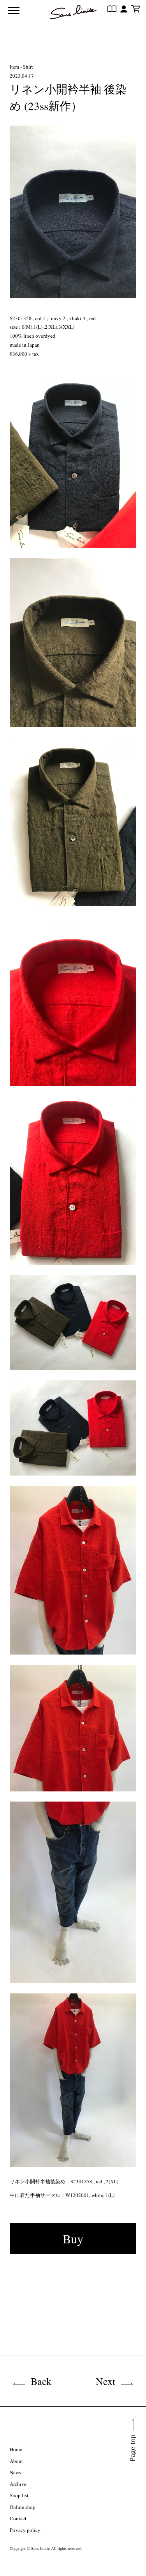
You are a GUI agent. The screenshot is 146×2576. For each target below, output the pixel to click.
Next (106, 2381)
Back (41, 2381)
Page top (133, 2461)
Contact (18, 2518)
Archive (18, 2484)
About (16, 2461)
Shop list (19, 2495)
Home (16, 2449)
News (15, 2472)
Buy (73, 2238)
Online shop (23, 2507)
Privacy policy (25, 2530)
